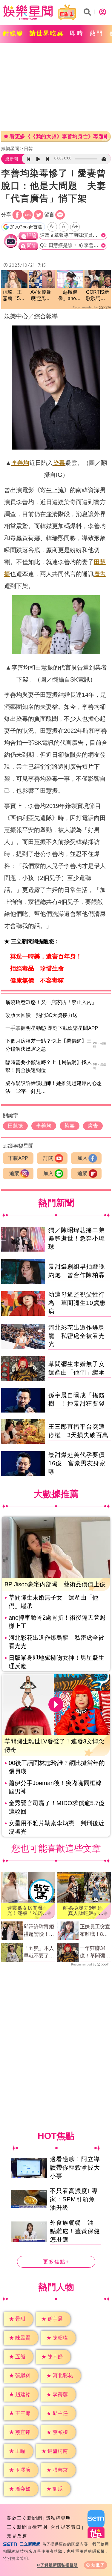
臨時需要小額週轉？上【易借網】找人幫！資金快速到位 (49, 1066)
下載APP (18, 1158)
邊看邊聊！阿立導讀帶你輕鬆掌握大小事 (75, 2167)
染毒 (59, 463)
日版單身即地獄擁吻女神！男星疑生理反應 (56, 1662)
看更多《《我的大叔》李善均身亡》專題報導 (58, 137)
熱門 (96, 33)
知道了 (98, 2565)
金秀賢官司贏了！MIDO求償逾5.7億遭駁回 (57, 1807)
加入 (82, 1158)
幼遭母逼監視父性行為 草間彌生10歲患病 (77, 1303)
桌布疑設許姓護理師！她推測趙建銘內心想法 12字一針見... (54, 1087)
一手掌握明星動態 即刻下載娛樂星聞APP (52, 1028)
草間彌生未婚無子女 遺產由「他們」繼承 (53, 1602)
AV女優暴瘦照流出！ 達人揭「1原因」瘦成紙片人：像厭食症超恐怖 (41, 296)
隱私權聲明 (58, 2518)
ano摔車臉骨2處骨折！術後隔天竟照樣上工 (57, 1622)
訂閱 (48, 1158)
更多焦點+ (56, 2262)
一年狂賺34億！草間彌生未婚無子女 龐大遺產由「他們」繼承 (95, 1953)
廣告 (100, 574)
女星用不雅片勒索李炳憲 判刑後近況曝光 (56, 1827)
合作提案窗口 (66, 2527)
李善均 (20, 463)
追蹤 (14, 1174)
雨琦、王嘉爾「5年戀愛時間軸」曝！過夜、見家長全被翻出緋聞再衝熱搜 (14, 296)
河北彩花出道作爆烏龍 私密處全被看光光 (77, 1336)
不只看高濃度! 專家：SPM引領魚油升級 (74, 2199)
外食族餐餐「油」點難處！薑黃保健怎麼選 (75, 2231)
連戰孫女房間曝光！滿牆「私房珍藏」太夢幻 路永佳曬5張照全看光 (27, 1911)
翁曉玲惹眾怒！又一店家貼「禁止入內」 (51, 1002)
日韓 (28, 149)
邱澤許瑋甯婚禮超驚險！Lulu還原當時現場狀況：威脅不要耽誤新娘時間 (39, 1931)
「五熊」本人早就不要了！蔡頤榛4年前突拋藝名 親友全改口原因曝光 (39, 1953)
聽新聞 (12, 159)
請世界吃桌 (47, 33)
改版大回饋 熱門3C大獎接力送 (42, 1015)
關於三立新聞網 (25, 2518)
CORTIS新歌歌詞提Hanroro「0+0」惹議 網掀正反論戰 (98, 296)
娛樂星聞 (10, 149)
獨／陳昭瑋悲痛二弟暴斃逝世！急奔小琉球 (77, 1238)
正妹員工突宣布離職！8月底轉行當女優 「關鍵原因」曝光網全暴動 (95, 1931)
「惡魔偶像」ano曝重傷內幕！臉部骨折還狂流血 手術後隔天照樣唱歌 (69, 296)
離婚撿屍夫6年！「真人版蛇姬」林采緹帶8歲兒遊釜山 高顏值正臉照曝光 (83, 1911)
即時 (77, 33)
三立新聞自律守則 (27, 2527)
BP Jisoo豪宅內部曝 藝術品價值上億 (55, 1584)
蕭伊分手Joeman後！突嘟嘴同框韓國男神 (55, 1787)
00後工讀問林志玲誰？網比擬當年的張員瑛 (57, 1767)
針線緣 (13, 33)
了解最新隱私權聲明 (59, 2565)
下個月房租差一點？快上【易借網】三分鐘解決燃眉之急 (49, 1045)
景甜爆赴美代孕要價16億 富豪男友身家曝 (77, 1463)
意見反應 (17, 2536)
